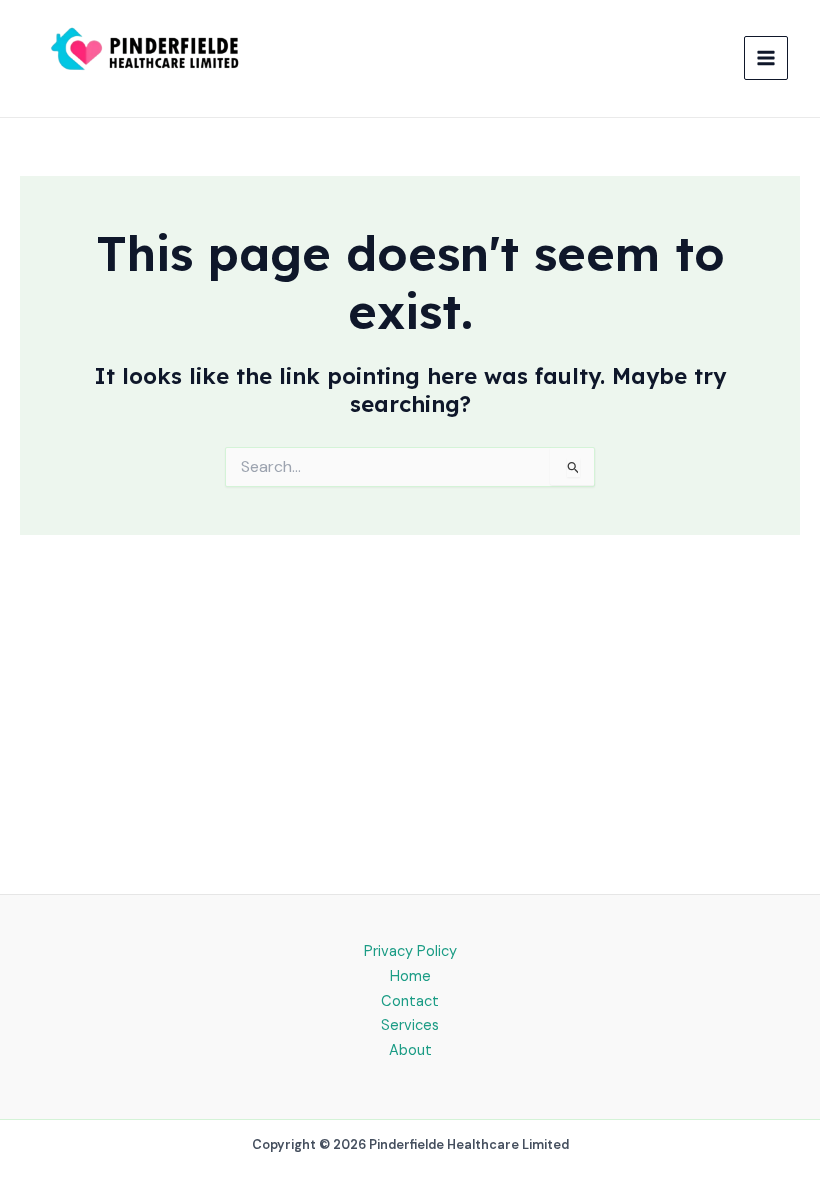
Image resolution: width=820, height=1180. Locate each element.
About (410, 1050)
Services (410, 1025)
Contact (410, 1001)
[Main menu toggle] (766, 58)
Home (410, 976)
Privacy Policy (410, 951)
